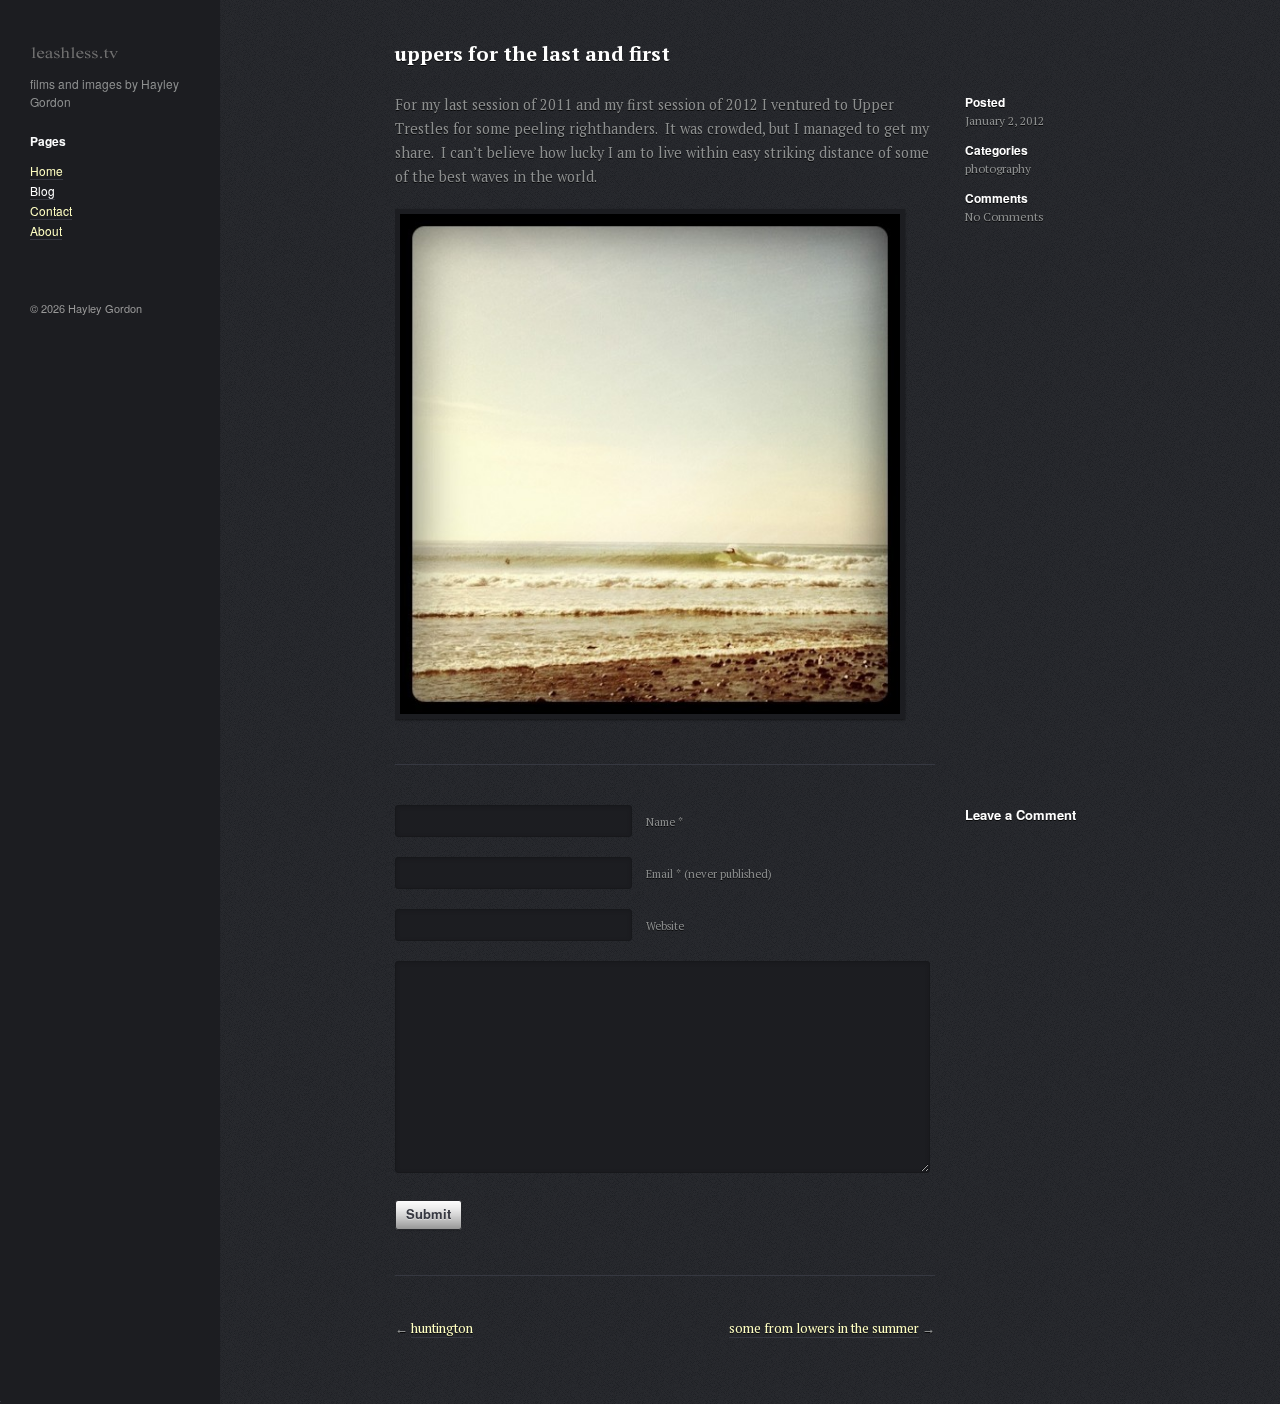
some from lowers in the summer (824, 1328)
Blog (42, 190)
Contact (51, 210)
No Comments (1004, 216)
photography (998, 168)
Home (46, 170)
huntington (442, 1328)
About (46, 230)
